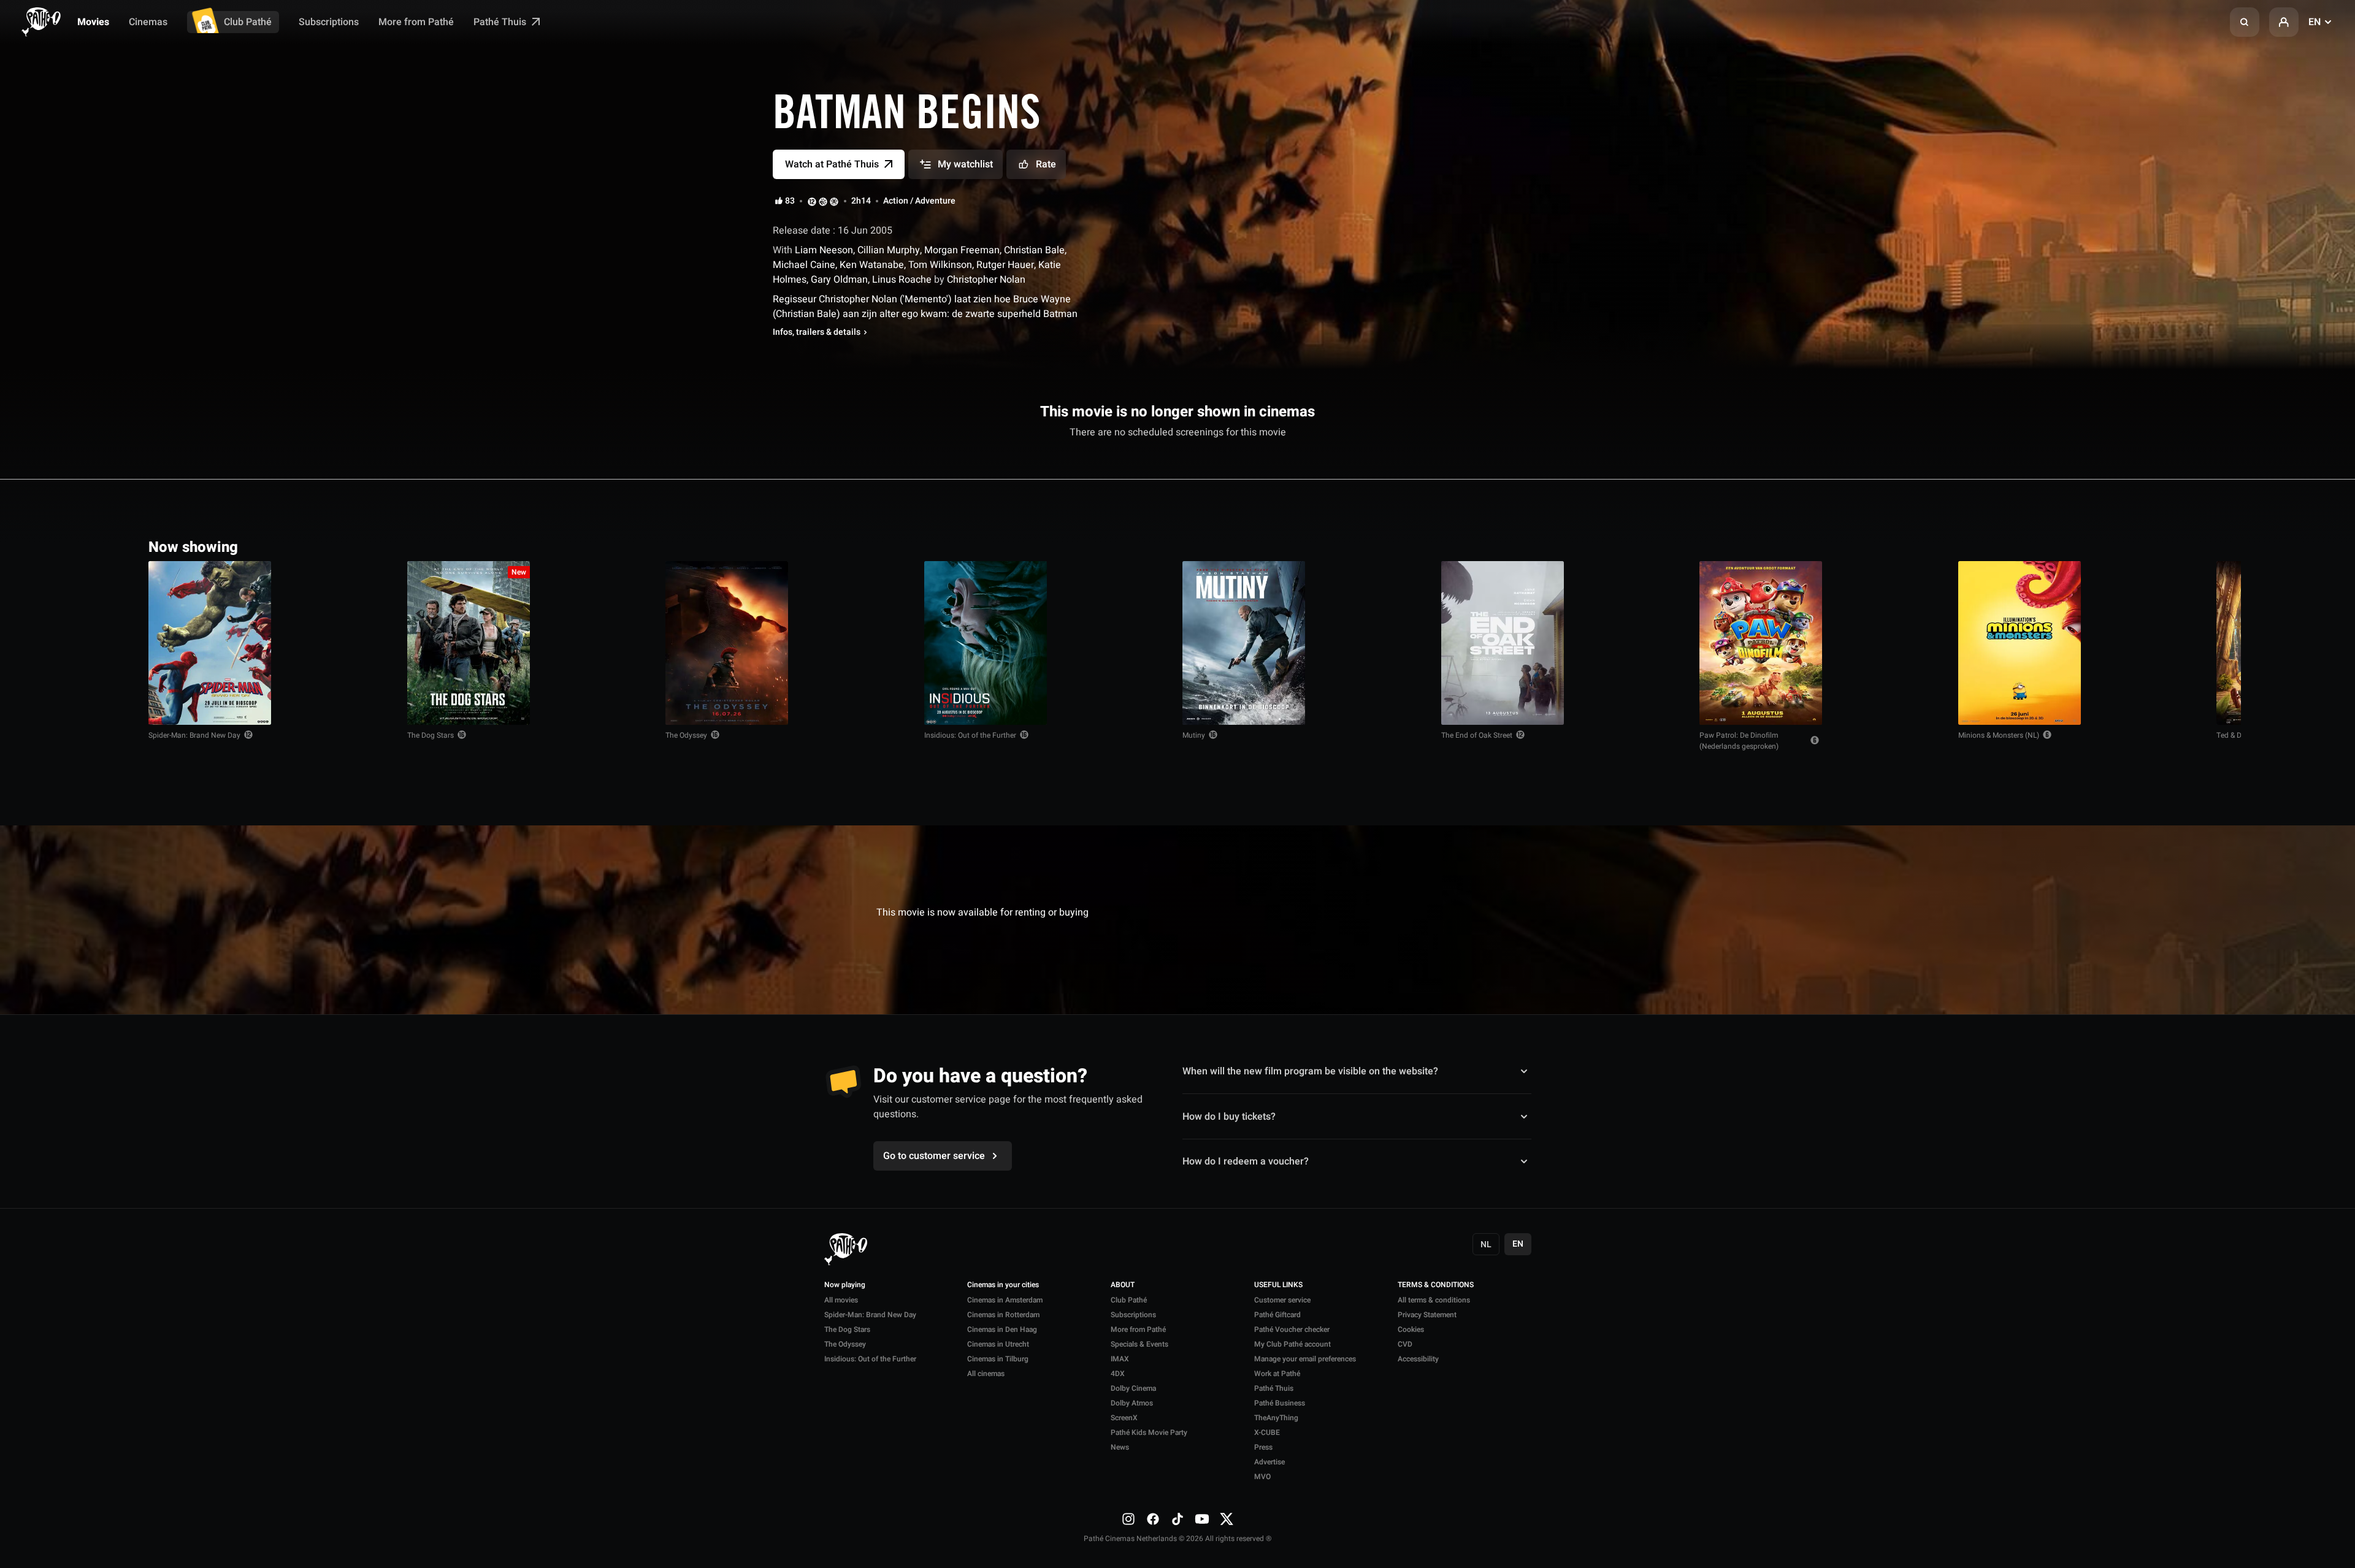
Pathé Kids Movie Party (1149, 1432)
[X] (1227, 1518)
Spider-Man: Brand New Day (194, 735)
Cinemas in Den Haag (1002, 1329)
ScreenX (1124, 1418)
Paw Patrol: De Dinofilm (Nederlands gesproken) (1739, 741)
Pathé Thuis (501, 22)
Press (1263, 1447)
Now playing (845, 1285)
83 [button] (790, 201)
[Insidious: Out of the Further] (986, 643)
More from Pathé (416, 22)
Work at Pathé (1277, 1374)
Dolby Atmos (1132, 1403)
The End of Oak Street (1477, 735)
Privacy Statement (1427, 1315)
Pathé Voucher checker (1292, 1329)
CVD (1405, 1344)
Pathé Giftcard (1277, 1315)
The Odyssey (686, 735)
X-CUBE (1267, 1432)
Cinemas (148, 22)
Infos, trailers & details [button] (817, 332)
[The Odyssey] (727, 643)
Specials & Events (1139, 1344)
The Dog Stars (431, 735)
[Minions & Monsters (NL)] (2020, 643)
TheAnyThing (1276, 1418)
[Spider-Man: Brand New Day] (210, 643)
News (1120, 1447)
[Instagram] (1128, 1518)
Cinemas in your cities (1003, 1285)
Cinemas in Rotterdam (1003, 1315)
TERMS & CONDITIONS (1436, 1285)
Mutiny (1194, 735)
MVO (1262, 1477)
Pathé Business (1280, 1403)
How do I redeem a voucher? (1246, 1161)
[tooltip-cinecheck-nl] (812, 201)
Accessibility (1418, 1359)
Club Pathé (248, 22)
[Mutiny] (1244, 643)
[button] (2245, 22)
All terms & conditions (1434, 1300)
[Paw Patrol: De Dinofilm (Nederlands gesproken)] (1761, 643)
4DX (1118, 1374)
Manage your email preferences (1305, 1359)
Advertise (1269, 1462)
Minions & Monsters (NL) (1999, 735)
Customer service (1282, 1300)
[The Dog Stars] (469, 643)
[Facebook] (1153, 1518)
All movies (841, 1300)
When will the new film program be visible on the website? (1310, 1071)
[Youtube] (1202, 1518)
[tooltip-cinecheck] (823, 201)
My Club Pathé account (1292, 1344)
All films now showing (2151, 546)
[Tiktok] (1177, 1518)
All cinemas (986, 1374)
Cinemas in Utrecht (998, 1344)
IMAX (1120, 1359)
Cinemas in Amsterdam (1005, 1300)
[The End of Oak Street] (1503, 643)
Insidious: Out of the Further (970, 735)
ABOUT (1123, 1285)
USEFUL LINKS (1278, 1285)
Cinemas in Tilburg (998, 1359)
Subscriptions (329, 22)
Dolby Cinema (1133, 1388)
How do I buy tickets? (1229, 1116)
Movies (93, 22)
